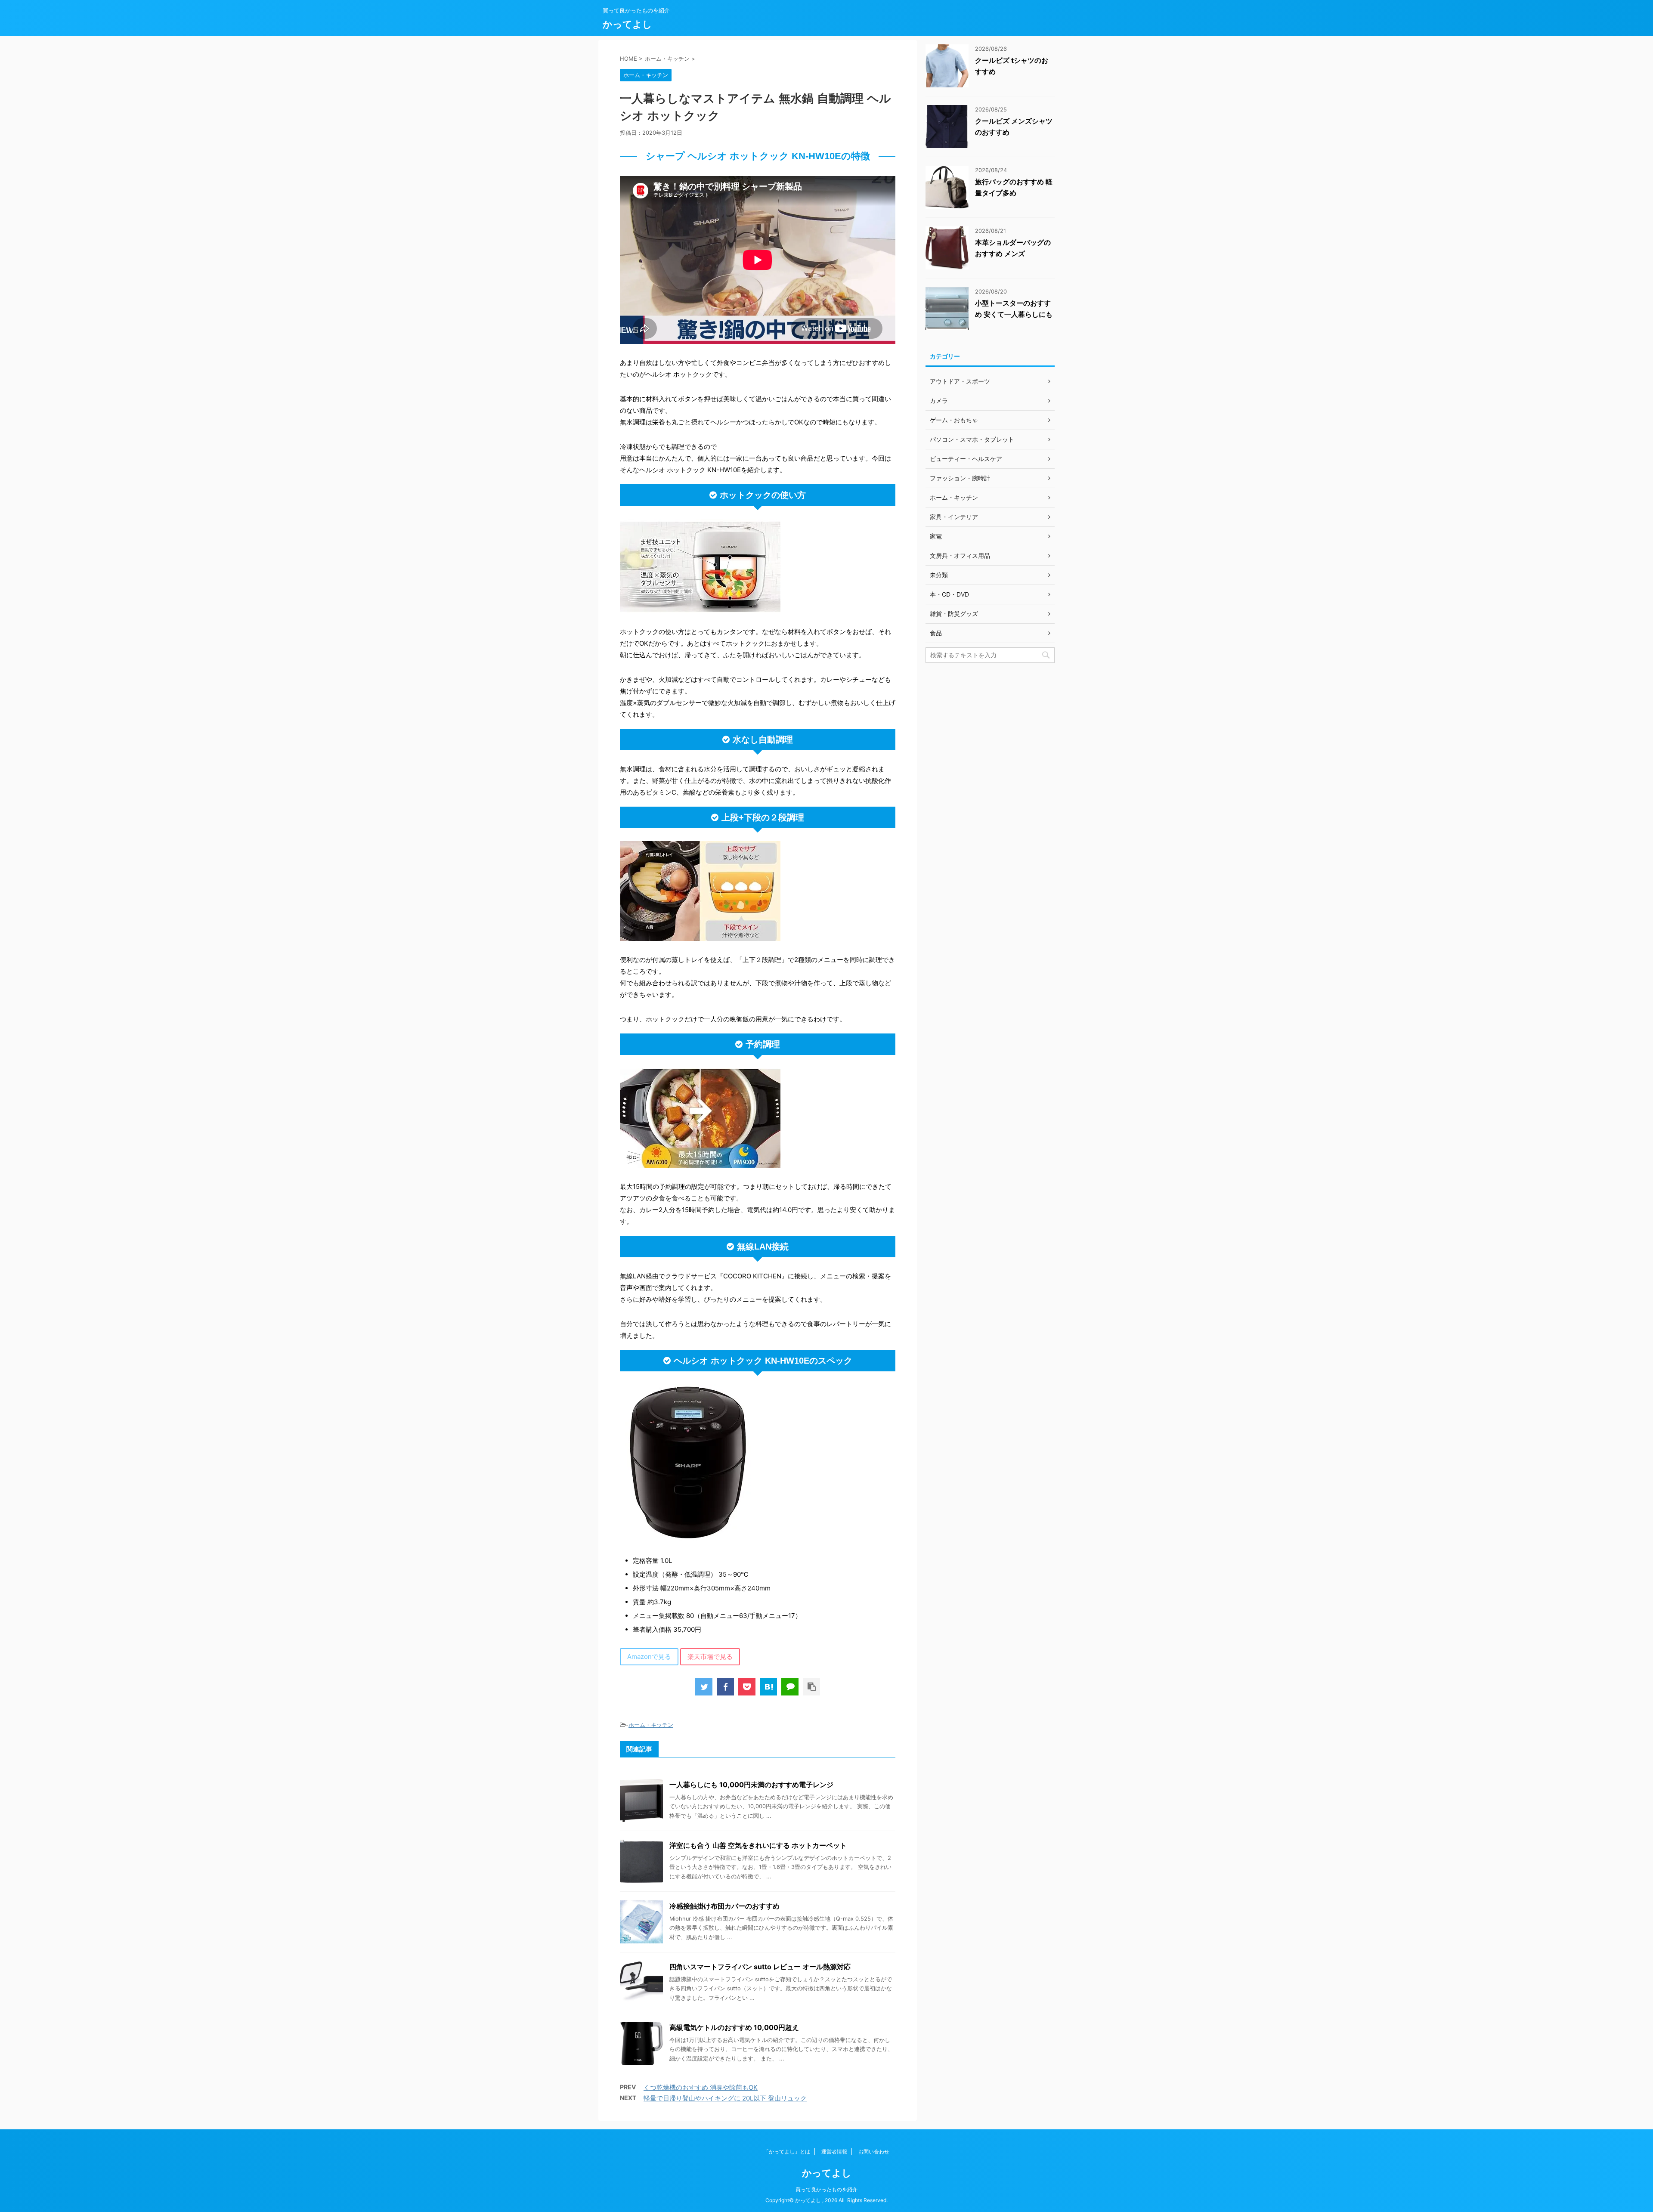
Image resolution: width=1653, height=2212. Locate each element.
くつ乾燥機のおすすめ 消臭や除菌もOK (701, 2087)
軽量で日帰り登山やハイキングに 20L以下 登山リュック (725, 2098)
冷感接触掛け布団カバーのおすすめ (724, 1906)
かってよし (627, 24)
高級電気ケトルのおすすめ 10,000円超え (734, 2027)
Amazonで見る (649, 1657)
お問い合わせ (874, 2152)
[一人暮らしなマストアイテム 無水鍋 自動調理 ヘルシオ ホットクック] (768, 1687)
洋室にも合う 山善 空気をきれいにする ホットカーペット (758, 1845)
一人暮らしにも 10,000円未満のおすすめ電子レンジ (751, 1785)
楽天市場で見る (710, 1657)
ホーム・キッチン (651, 1725)
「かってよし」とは (787, 2152)
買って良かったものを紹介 (826, 2189)
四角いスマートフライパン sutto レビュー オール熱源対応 (760, 1967)
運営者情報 (834, 2152)
